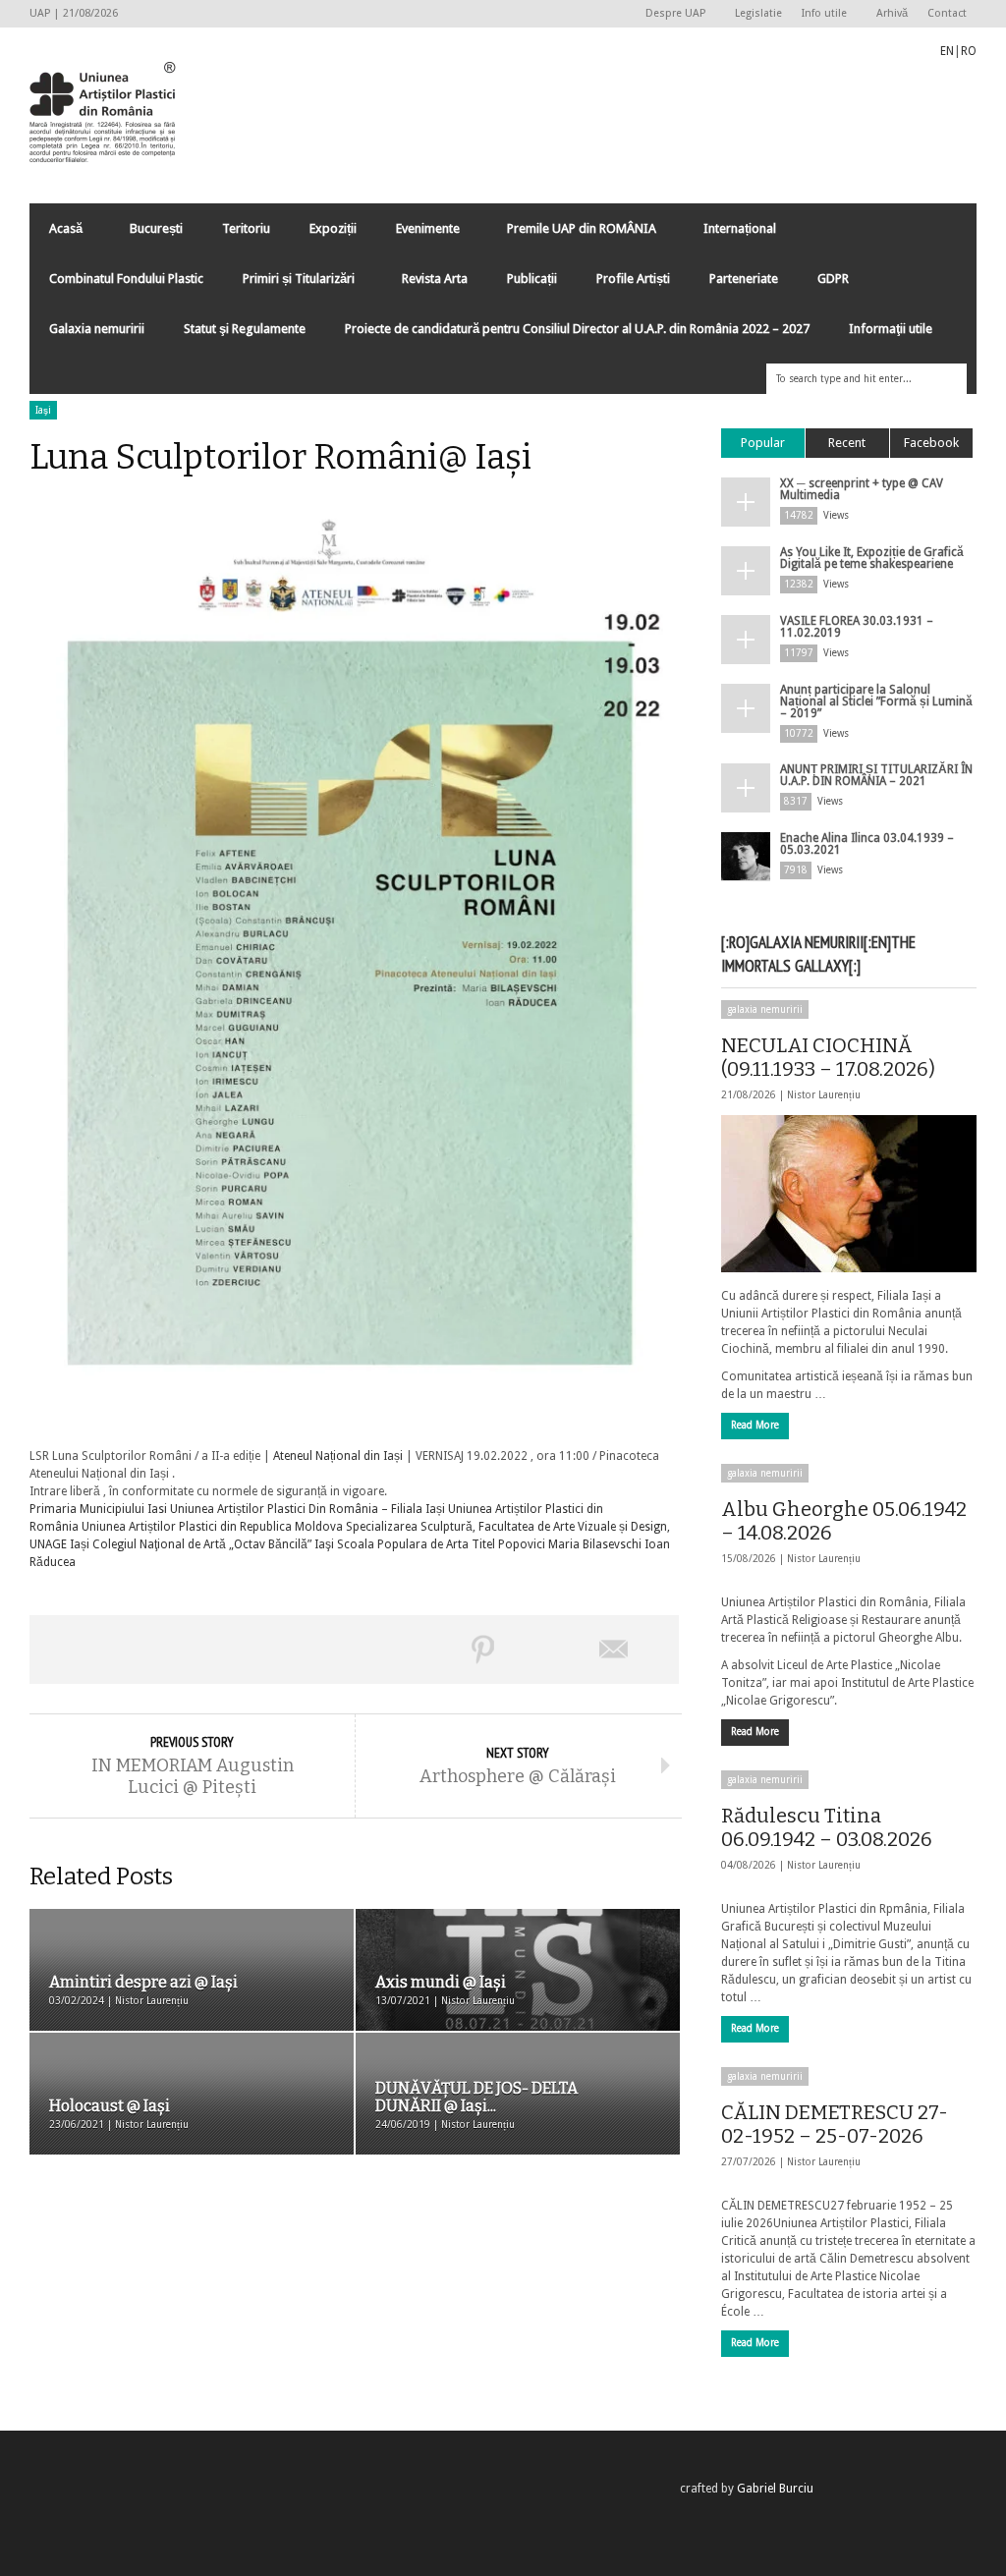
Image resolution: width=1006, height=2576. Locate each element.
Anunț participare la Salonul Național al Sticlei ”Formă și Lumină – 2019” (876, 701)
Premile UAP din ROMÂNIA (572, 233)
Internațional (730, 233)
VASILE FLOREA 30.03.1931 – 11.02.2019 (857, 627)
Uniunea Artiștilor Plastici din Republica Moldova (212, 1527)
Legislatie (758, 13)
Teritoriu (246, 228)
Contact (947, 13)
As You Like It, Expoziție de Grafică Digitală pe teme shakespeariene (872, 558)
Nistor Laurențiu (824, 1095)
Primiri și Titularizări (289, 283)
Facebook (931, 443)
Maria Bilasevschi (595, 1544)
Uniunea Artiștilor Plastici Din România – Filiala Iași (307, 1509)
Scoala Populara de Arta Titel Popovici (441, 1544)
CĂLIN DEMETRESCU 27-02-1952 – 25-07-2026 (835, 2124)
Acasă (56, 233)
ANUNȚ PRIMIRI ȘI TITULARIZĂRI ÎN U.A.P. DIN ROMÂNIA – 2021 (876, 775)
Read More (755, 1425)
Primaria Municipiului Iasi (98, 1509)
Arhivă (892, 13)
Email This (614, 1650)
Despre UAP (671, 14)
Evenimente (418, 233)
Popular (763, 443)
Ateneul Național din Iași (338, 1456)
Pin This (483, 1650)
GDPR (833, 279)
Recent (847, 443)
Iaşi (43, 410)
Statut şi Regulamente (245, 329)
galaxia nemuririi (765, 1009)
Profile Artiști (633, 279)
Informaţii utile (891, 329)
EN (947, 51)
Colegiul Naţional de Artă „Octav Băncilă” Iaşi (213, 1544)
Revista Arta (435, 279)
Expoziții (333, 228)
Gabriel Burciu (775, 2489)
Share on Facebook (94, 1650)
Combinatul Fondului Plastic (126, 279)
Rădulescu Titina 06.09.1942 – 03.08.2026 (827, 1827)
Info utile (819, 14)
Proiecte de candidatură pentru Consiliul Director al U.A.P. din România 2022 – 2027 (577, 329)
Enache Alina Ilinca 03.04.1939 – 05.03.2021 (867, 844)
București (156, 228)
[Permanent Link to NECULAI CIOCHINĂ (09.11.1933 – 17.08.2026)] (849, 1194)
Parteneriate (744, 279)
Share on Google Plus (354, 1650)
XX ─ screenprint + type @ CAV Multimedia (862, 489)
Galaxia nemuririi (97, 329)
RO (969, 51)
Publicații (532, 279)
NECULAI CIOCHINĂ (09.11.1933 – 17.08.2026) (828, 1057)
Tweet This (224, 1650)
